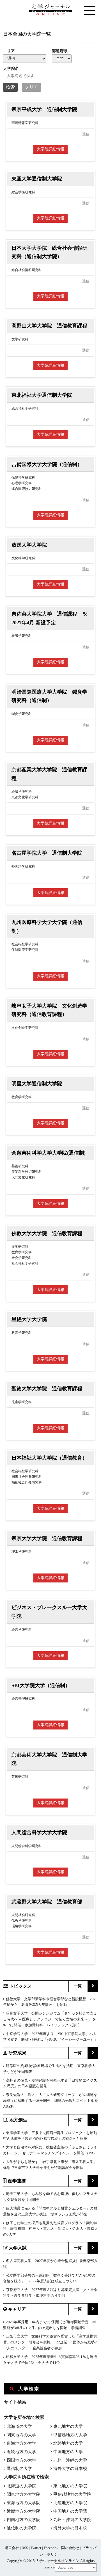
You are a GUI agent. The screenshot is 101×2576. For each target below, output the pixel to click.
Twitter (36, 2548)
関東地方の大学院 (24, 2494)
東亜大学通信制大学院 (37, 179)
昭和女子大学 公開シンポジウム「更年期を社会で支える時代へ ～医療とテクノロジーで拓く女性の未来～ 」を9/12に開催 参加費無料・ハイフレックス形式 (50, 2019)
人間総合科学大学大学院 (39, 1832)
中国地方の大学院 (70, 2511)
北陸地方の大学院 (70, 2503)
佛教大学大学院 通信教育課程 (47, 1233)
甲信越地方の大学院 (72, 2494)
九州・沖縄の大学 (70, 2460)
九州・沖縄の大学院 (72, 2520)
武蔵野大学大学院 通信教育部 (47, 1902)
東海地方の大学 (21, 2443)
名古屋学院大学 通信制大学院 (47, 853)
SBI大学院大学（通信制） (41, 1685)
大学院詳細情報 (50, 149)
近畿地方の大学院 (24, 2511)
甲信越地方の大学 (70, 2435)
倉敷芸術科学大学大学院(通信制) (49, 1153)
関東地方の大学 (21, 2435)
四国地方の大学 (21, 2460)
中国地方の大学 (68, 2452)
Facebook (51, 2548)
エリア (9, 51)
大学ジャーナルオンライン (58, 2561)
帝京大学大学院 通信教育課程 (47, 1538)
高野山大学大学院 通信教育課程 (49, 326)
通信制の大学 (19, 2469)
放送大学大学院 (29, 545)
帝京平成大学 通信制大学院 (44, 109)
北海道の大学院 (21, 2486)
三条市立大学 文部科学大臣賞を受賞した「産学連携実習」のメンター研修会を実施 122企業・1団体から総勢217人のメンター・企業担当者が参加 (50, 2342)
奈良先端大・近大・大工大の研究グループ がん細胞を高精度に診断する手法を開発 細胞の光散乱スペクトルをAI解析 (50, 2101)
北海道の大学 (19, 2426)
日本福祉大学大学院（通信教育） (49, 1458)
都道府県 (60, 51)
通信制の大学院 (21, 2528)
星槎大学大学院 (29, 1319)
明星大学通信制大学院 (37, 1084)
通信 (86, 134)
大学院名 (11, 69)
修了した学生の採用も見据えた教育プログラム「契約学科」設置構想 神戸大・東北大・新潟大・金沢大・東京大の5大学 (50, 2229)
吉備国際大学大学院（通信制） (47, 464)
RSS (25, 2548)
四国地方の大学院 (24, 2520)
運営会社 (12, 2548)
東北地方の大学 (68, 2426)
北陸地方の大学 (68, 2443)
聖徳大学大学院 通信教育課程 (47, 1389)
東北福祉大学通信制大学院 (42, 395)
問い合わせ (70, 2548)
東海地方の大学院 (24, 2503)
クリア (31, 87)
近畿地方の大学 (21, 2452)
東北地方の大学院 (70, 2486)
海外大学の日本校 (70, 2469)
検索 (10, 87)
